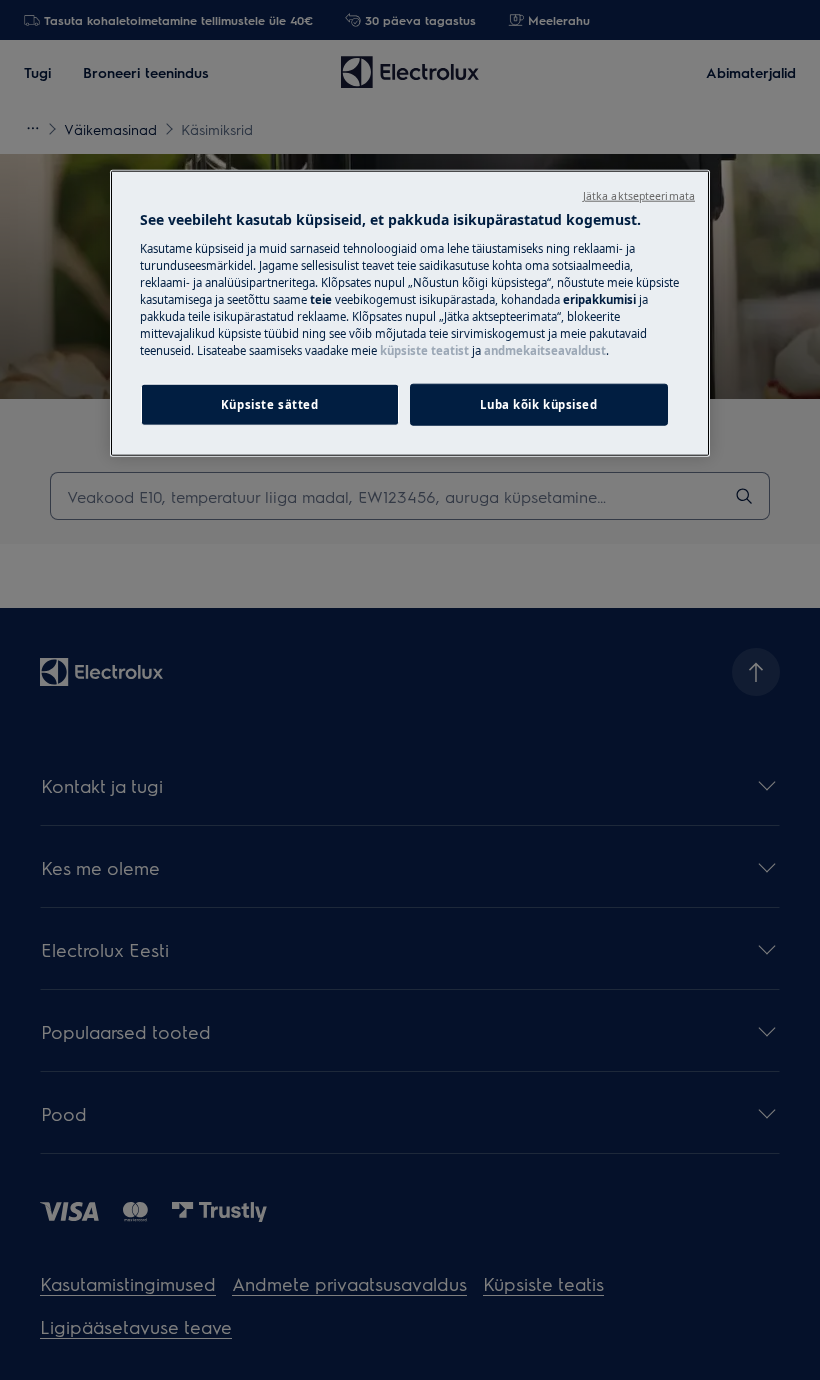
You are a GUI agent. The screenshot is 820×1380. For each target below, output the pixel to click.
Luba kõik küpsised (538, 404)
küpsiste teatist (424, 350)
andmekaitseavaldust (545, 350)
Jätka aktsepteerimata (639, 196)
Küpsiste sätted (270, 404)
